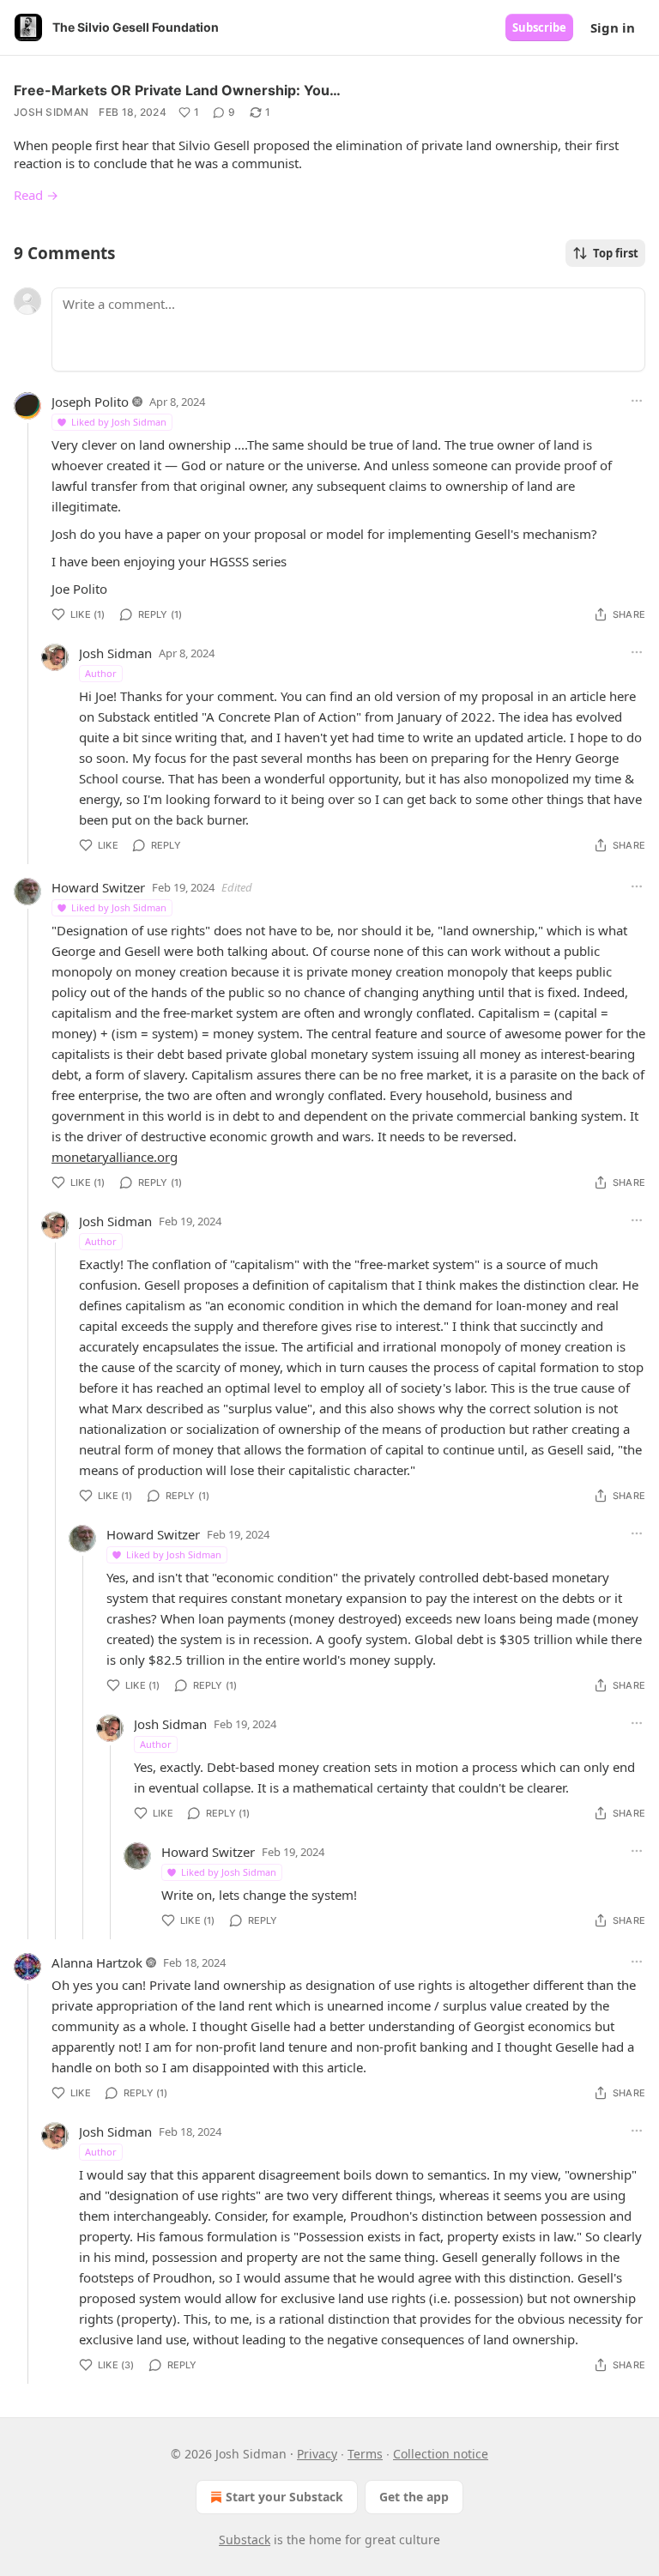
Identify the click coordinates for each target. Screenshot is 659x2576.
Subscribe (539, 27)
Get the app (414, 2497)
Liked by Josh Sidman (119, 422)
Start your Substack (284, 2497)
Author (101, 673)
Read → (36, 195)
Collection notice (441, 2454)
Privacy (317, 2454)
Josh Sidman (51, 112)
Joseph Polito (90, 402)
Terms (365, 2454)
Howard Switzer (98, 887)
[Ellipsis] (637, 401)
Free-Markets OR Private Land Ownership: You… (177, 90)
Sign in (613, 27)
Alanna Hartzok (97, 1962)
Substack (245, 2540)
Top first (616, 253)
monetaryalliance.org (115, 1157)
